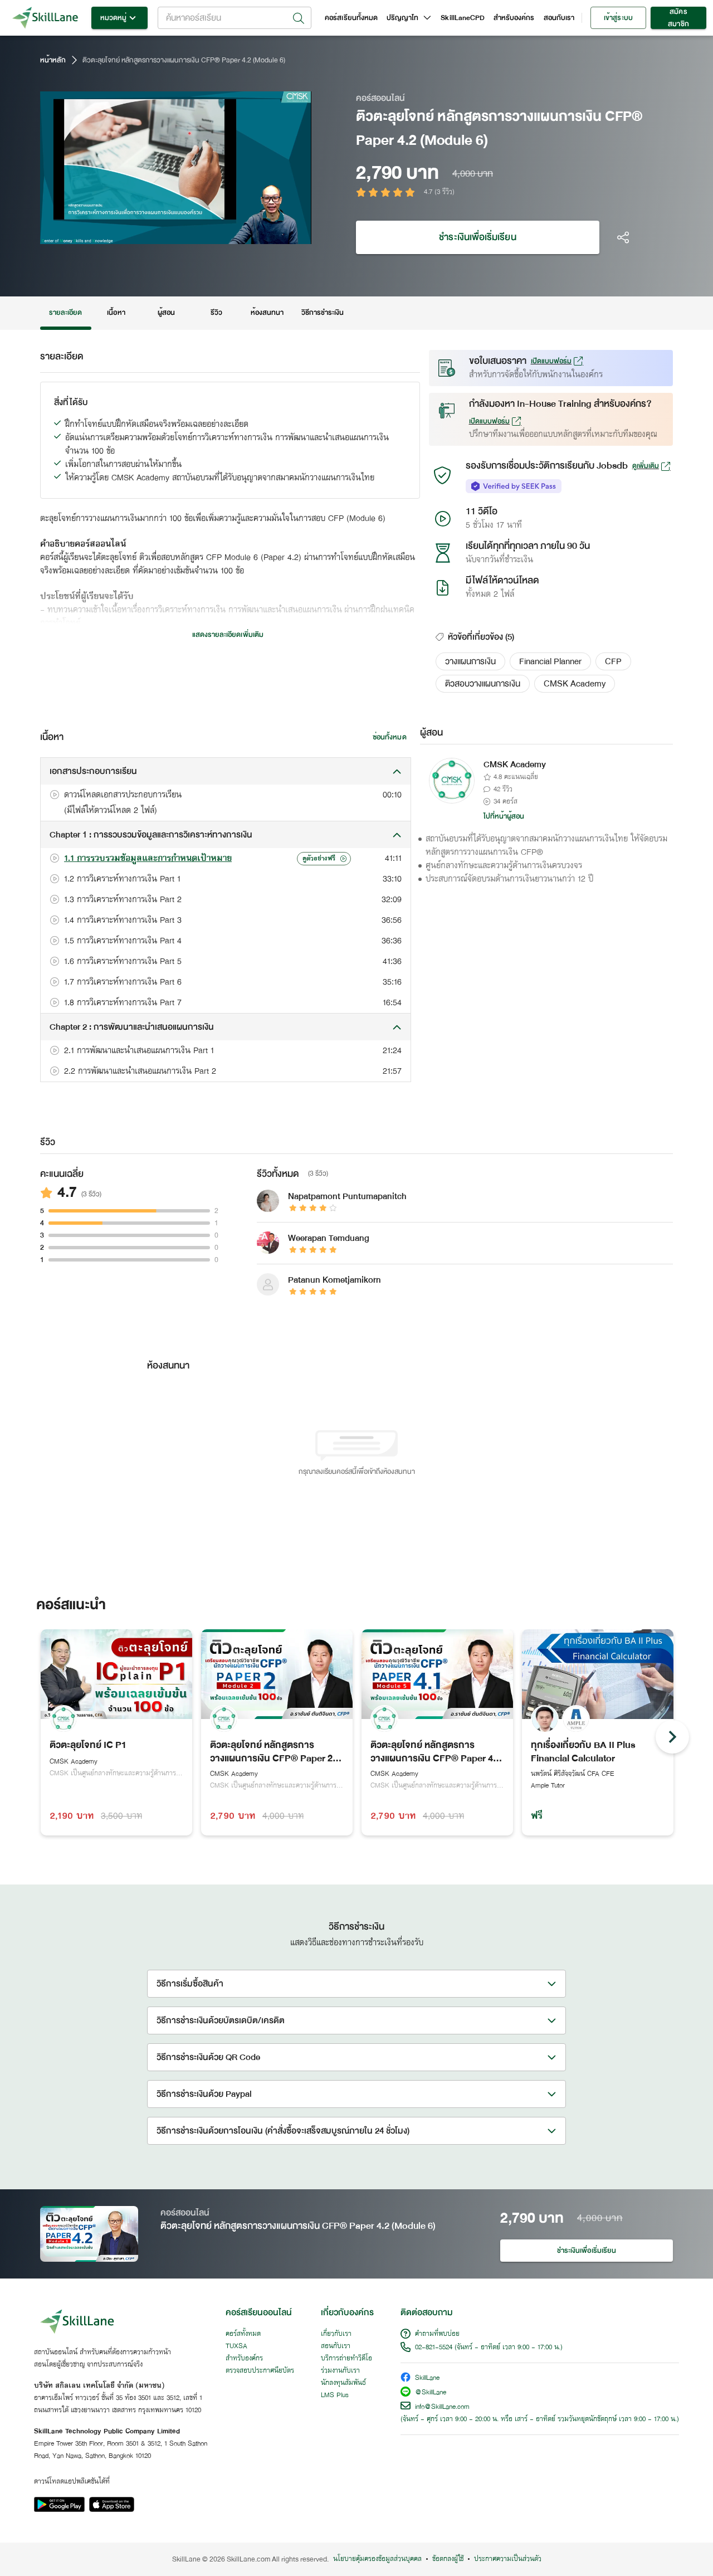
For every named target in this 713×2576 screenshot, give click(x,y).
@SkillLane (431, 2393)
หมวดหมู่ (113, 18)
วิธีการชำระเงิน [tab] (323, 313)
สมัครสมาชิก (678, 18)
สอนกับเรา (559, 18)
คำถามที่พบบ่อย (437, 2334)
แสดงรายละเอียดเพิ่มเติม (228, 635)
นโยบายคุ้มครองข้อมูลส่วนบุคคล (377, 2559)
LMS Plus (335, 2395)
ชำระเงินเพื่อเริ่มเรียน (477, 237)
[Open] (299, 18)
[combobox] (235, 18)
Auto (245, 234)
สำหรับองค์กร (514, 18)
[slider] (161, 234)
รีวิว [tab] (216, 313)
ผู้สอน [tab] (166, 313)
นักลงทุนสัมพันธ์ (343, 2383)
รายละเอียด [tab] (66, 313)
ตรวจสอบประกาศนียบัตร (260, 2371)
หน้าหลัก (53, 60)
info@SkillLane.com (442, 2407)
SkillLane (427, 2378)
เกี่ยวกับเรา (336, 2334)
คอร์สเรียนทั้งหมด (351, 18)
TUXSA (236, 2346)
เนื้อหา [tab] (116, 313)
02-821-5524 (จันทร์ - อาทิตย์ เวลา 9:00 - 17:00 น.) (489, 2348)
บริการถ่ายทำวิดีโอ (346, 2359)
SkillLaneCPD (463, 18)
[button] (470, 661)
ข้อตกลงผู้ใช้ (448, 2559)
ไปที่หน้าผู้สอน (504, 816)
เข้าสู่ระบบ (618, 18)
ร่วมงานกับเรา (340, 2371)
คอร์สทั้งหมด (243, 2334)
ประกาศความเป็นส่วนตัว (508, 2559)
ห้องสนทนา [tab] (267, 313)
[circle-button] (672, 1737)
